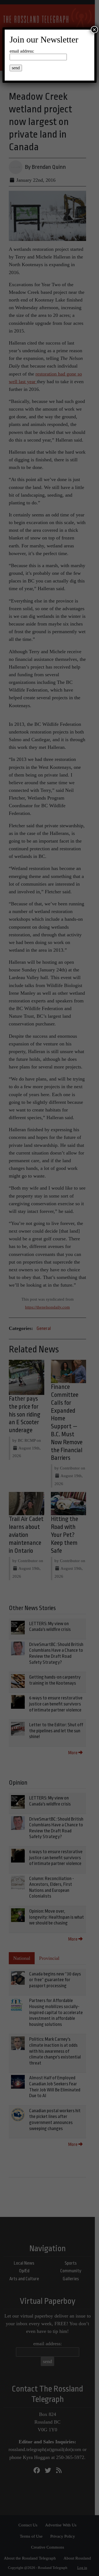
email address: (22, 51)
